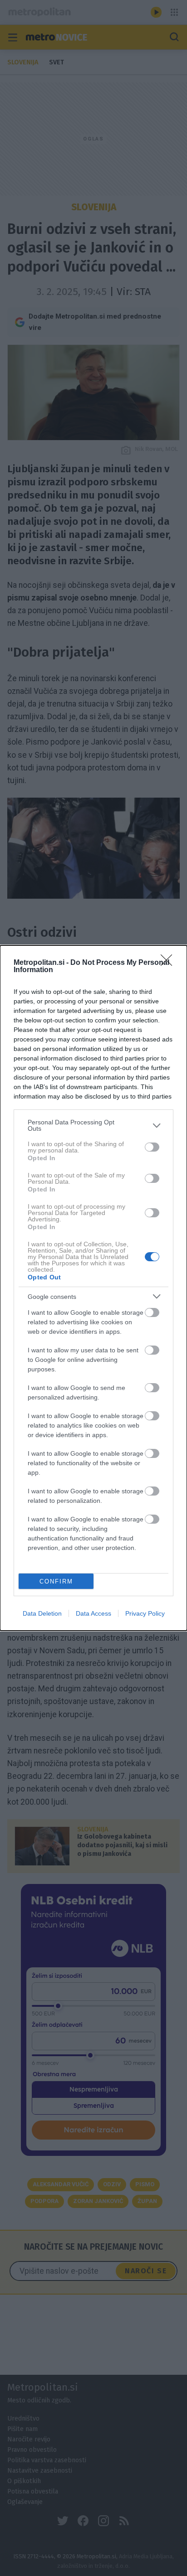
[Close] (169, 963)
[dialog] (93, 1288)
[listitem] (93, 1125)
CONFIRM (56, 1581)
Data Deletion (42, 1613)
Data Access (93, 1613)
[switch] (152, 1147)
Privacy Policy (145, 1613)
